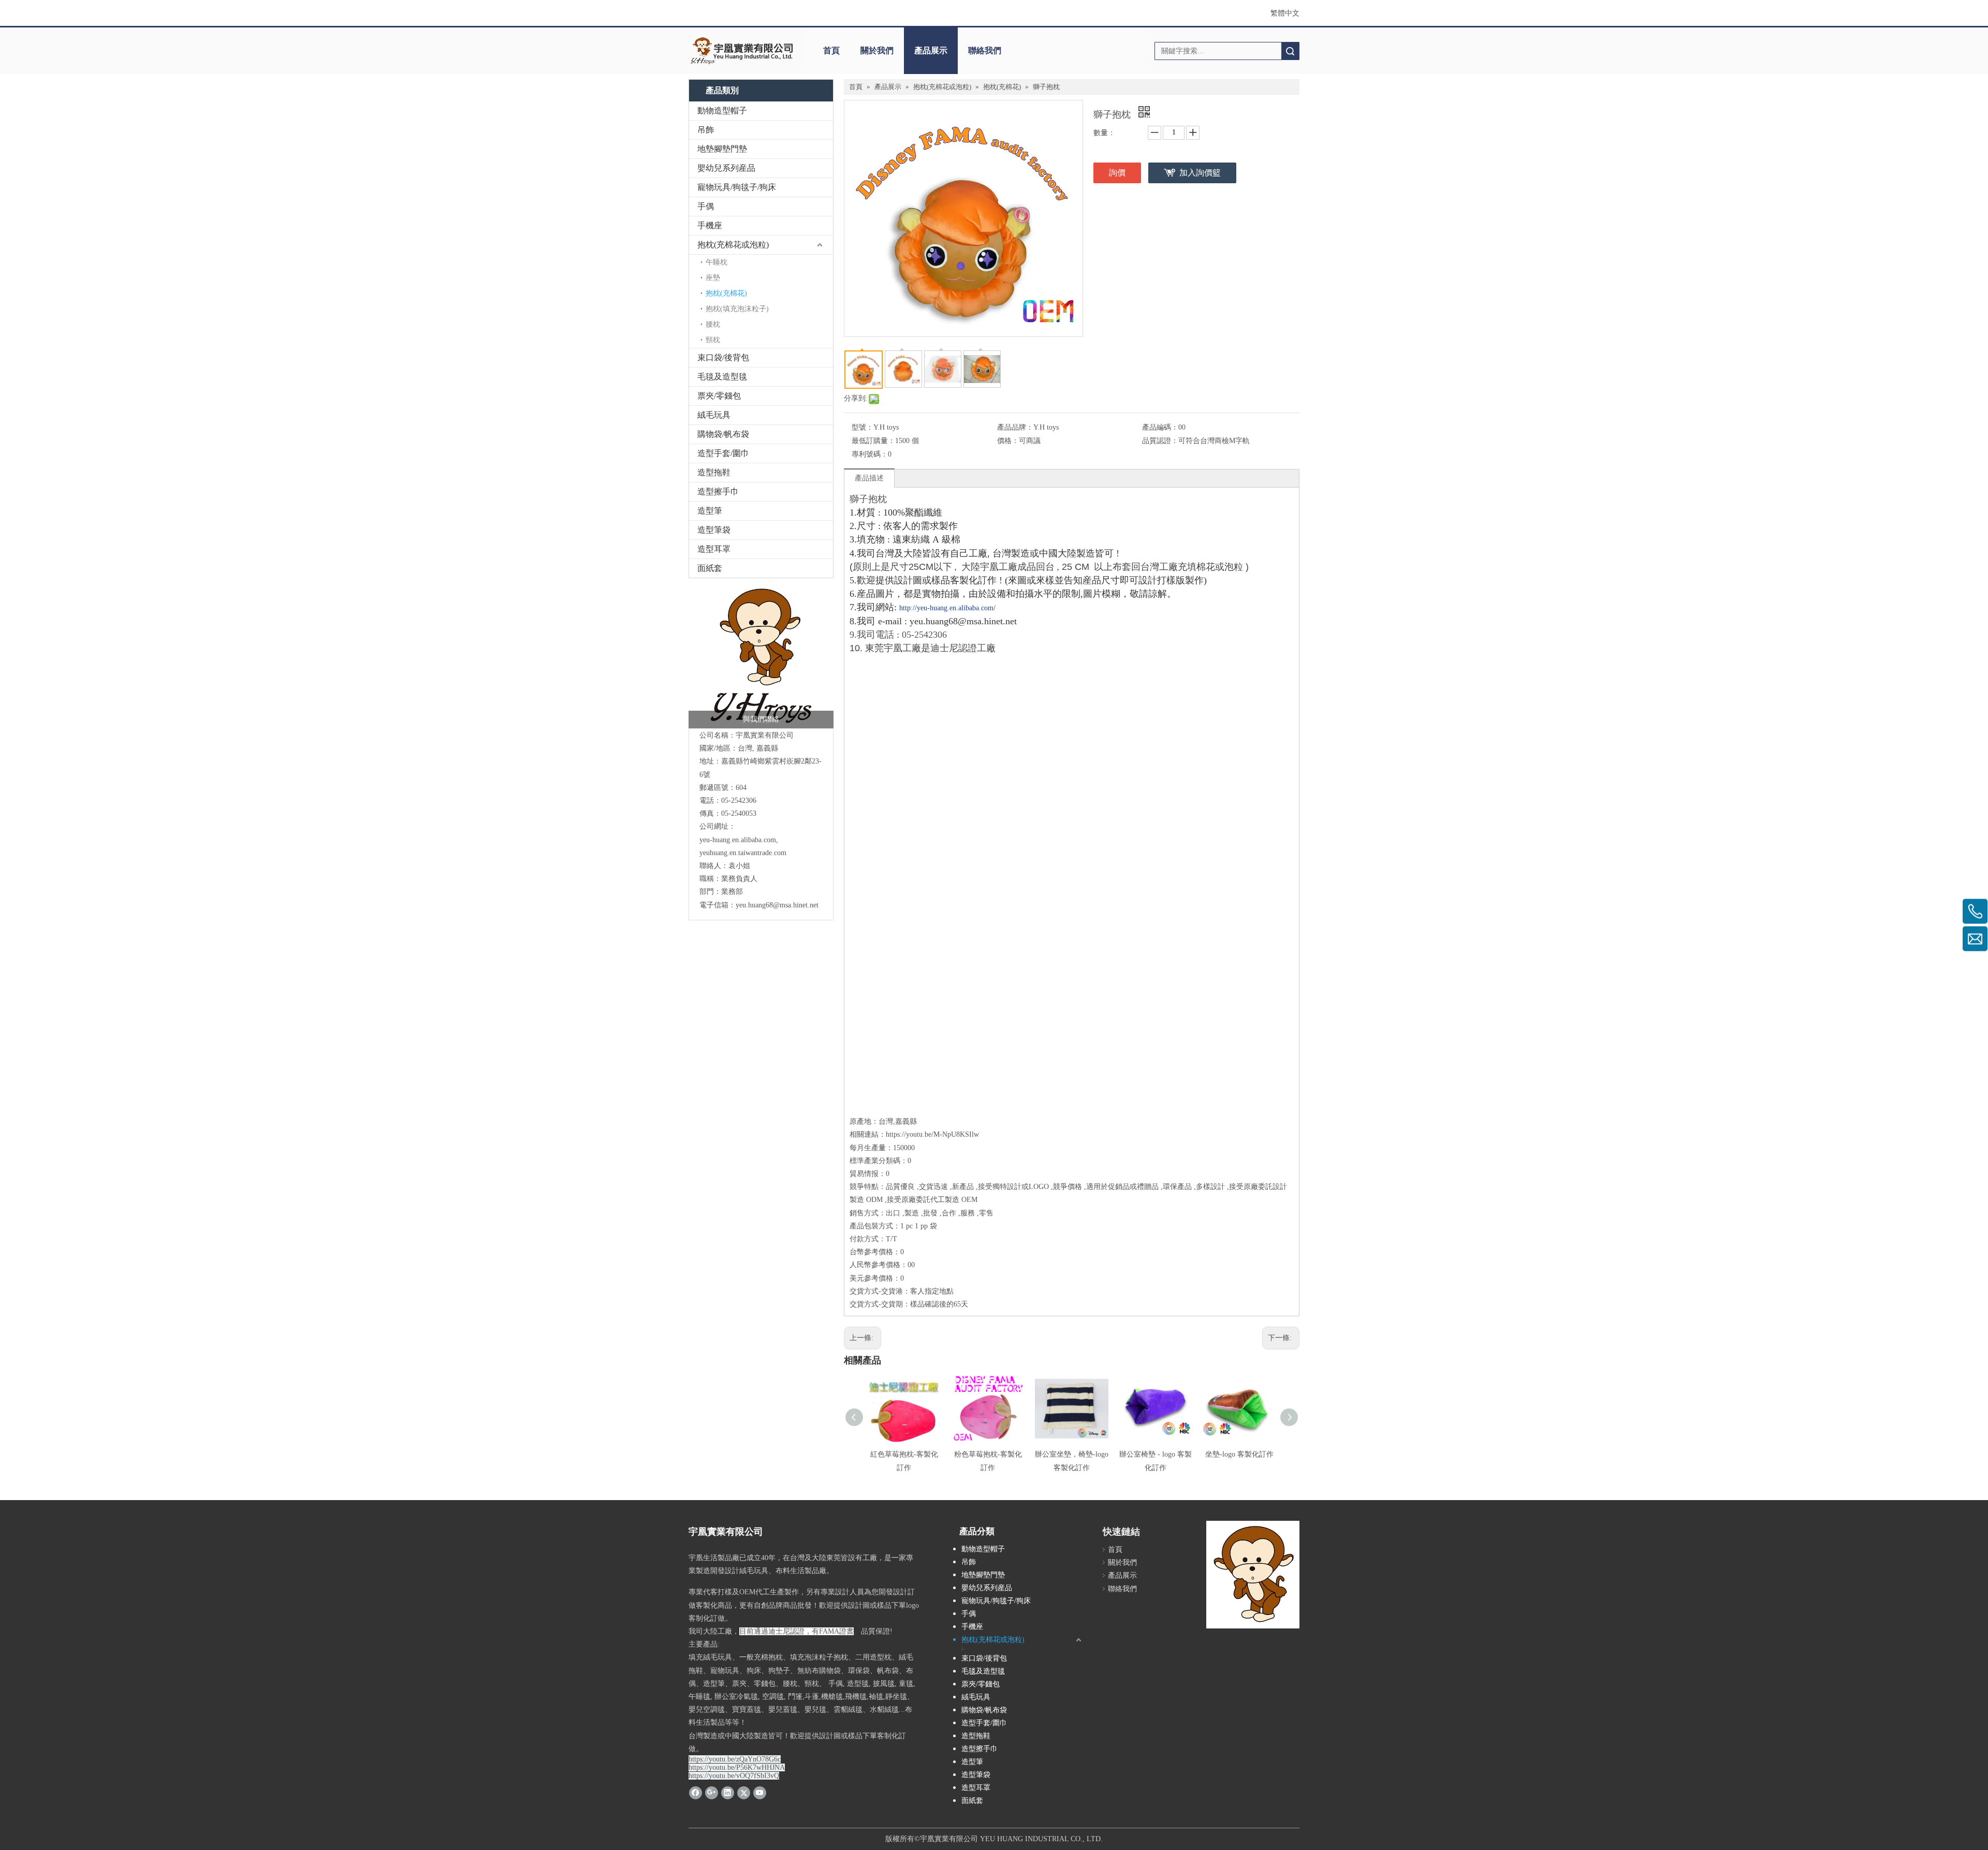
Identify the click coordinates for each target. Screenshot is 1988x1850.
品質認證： (1160, 441)
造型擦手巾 (718, 491)
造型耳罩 (714, 549)
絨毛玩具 (714, 415)
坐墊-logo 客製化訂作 (1239, 1454)
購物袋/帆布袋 (723, 434)
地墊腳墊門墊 (722, 149)
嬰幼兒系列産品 (726, 168)
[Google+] (712, 1793)
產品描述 (869, 478)
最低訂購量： (873, 441)
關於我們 (877, 50)
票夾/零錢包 (719, 396)
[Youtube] (760, 1793)
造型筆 (710, 511)
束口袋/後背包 (723, 357)
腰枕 (713, 324)
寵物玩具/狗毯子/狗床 (737, 187)
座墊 (713, 278)
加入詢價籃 (1200, 173)
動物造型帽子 (722, 111)
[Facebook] (696, 1793)
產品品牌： (1015, 427)
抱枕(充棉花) (726, 293)
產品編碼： (1160, 427)
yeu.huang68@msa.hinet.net (777, 905)
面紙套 (710, 568)
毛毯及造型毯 (722, 377)
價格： (1008, 441)
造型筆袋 (714, 530)
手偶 (706, 206)
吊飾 (706, 130)
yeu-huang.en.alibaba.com (738, 840)
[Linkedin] (728, 1793)
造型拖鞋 (714, 472)
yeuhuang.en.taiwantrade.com (743, 853)
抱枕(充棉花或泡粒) (733, 245)
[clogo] (742, 51)
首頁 (831, 50)
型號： (863, 427)
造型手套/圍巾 (723, 453)
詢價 (1117, 173)
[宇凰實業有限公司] (761, 656)
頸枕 (713, 340)
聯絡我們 (985, 50)
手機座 (710, 225)
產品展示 (931, 50)
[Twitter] (744, 1793)
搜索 (1290, 51)
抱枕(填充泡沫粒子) (737, 309)
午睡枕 (717, 262)
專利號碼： (870, 454)
